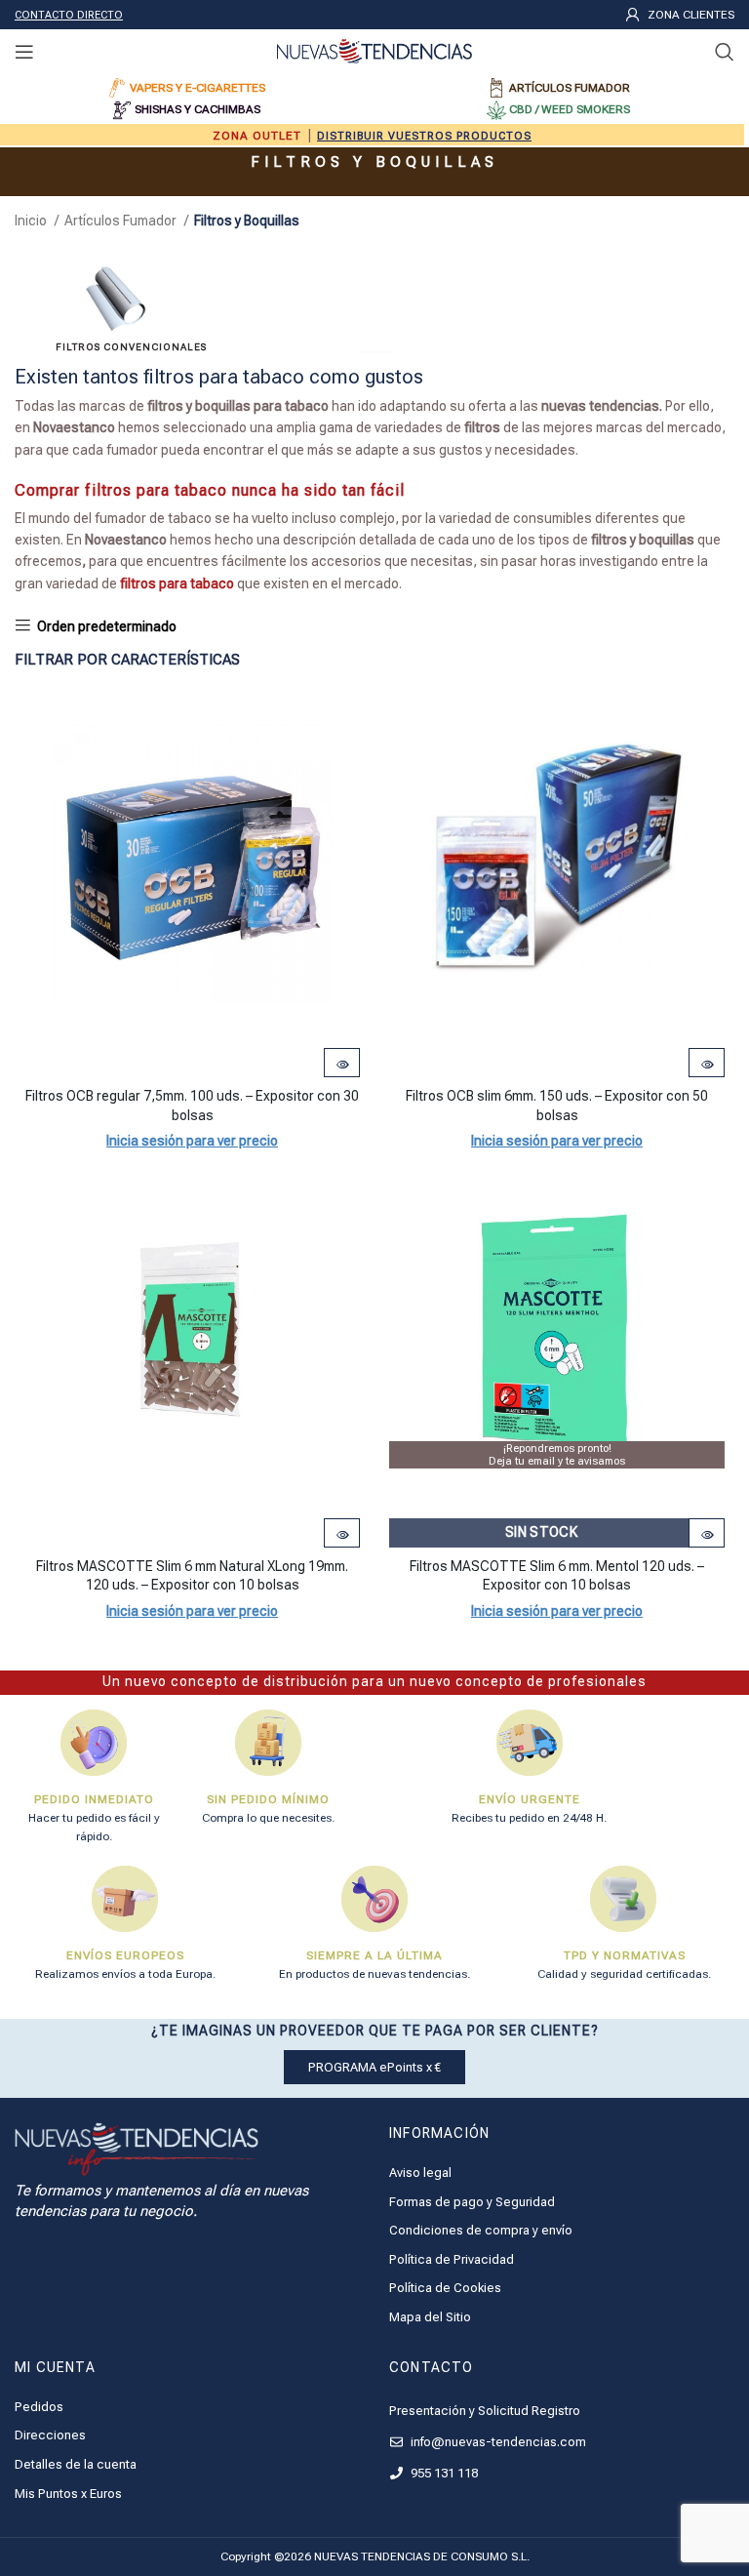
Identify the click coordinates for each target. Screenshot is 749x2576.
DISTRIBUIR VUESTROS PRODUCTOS (424, 136)
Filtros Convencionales (131, 347)
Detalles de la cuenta (76, 2464)
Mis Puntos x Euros (68, 2494)
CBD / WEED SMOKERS (570, 109)
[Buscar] (725, 52)
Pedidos (39, 2407)
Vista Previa (342, 1065)
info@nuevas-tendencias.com (497, 2442)
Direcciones (50, 2435)
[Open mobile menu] (24, 52)
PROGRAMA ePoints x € (374, 2067)
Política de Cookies (445, 2288)
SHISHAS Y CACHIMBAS (197, 109)
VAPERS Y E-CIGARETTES (197, 88)
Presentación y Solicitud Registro (485, 2411)
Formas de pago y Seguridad (472, 2202)
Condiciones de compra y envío (481, 2230)
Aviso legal (420, 2173)
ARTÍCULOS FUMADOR (570, 88)
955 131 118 (443, 2473)
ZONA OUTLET (257, 136)
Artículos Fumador (122, 221)
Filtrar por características (127, 660)
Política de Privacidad (452, 2259)
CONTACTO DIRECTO (69, 15)
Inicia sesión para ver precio (192, 1141)
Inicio (32, 221)
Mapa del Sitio (430, 2317)
